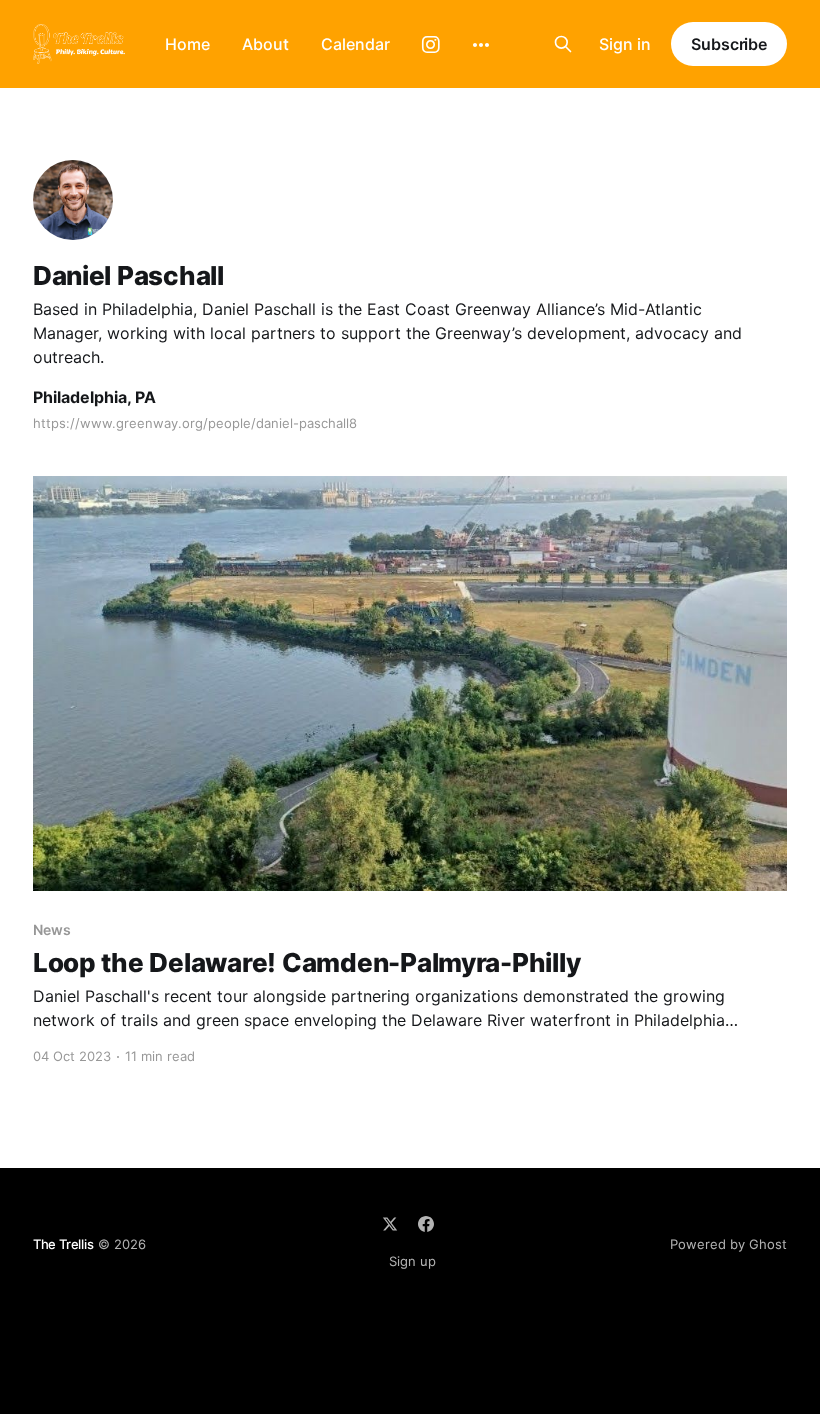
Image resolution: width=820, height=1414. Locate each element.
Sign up (412, 1261)
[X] (390, 1224)
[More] (481, 45)
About (265, 44)
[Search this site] (563, 44)
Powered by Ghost (728, 1244)
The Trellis (63, 1244)
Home (187, 44)
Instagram (431, 45)
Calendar (355, 44)
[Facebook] (426, 1224)
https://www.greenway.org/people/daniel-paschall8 (195, 423)
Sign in (625, 44)
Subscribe (729, 44)
